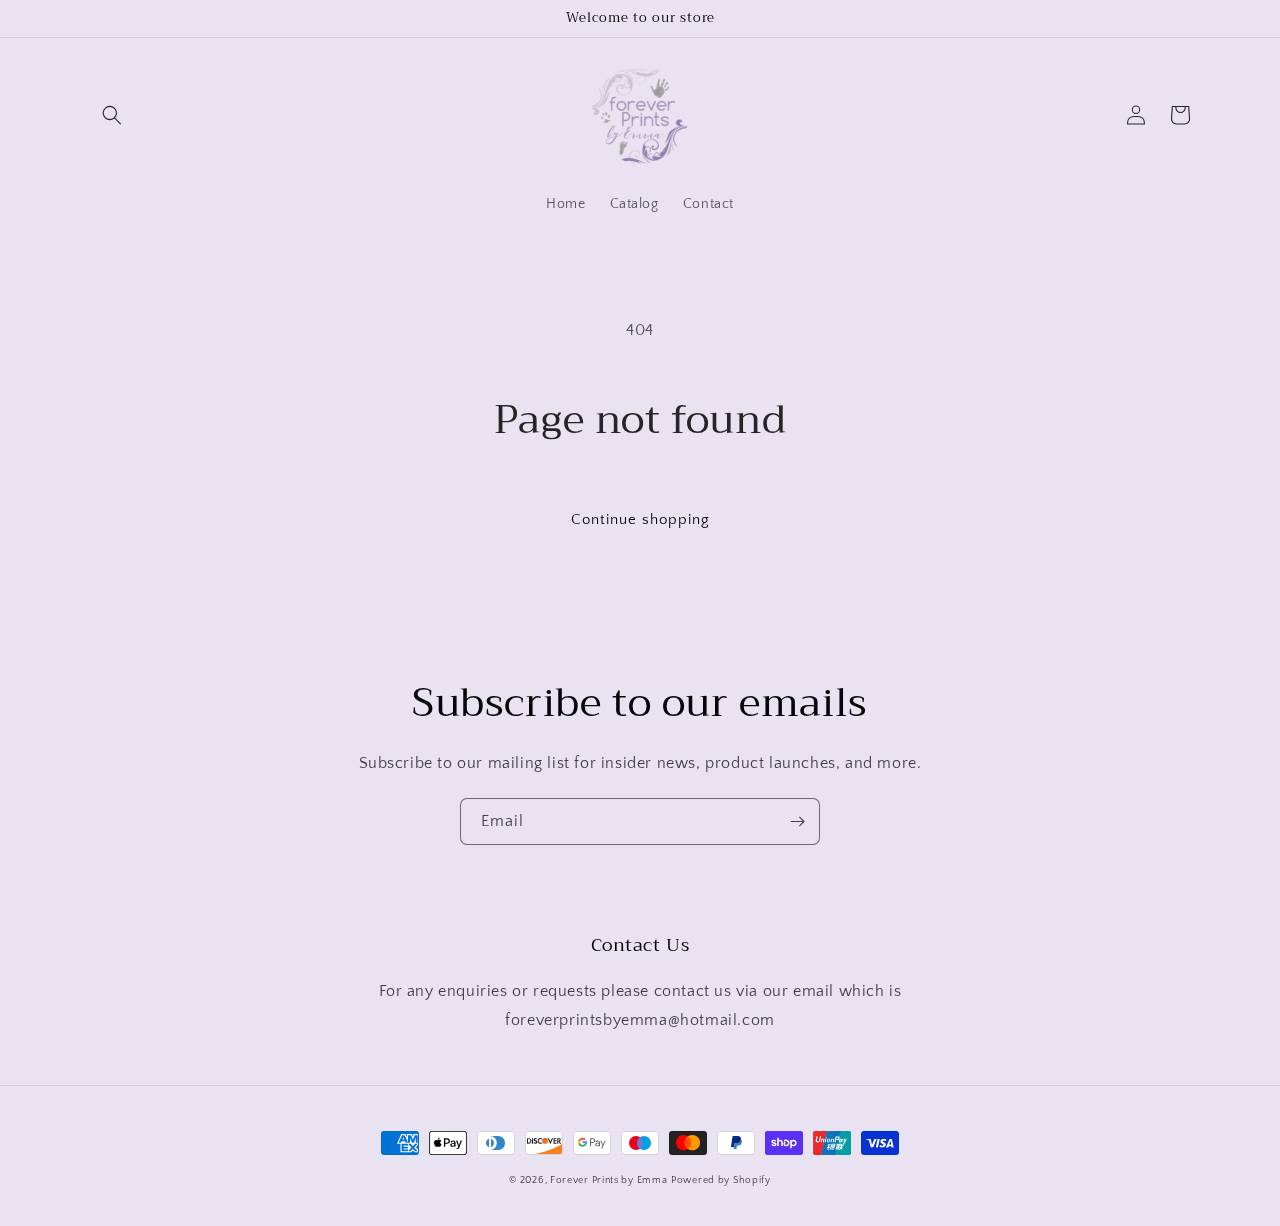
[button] (112, 115)
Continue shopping (640, 519)
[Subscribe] (797, 821)
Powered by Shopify (721, 1180)
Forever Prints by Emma (608, 1180)
